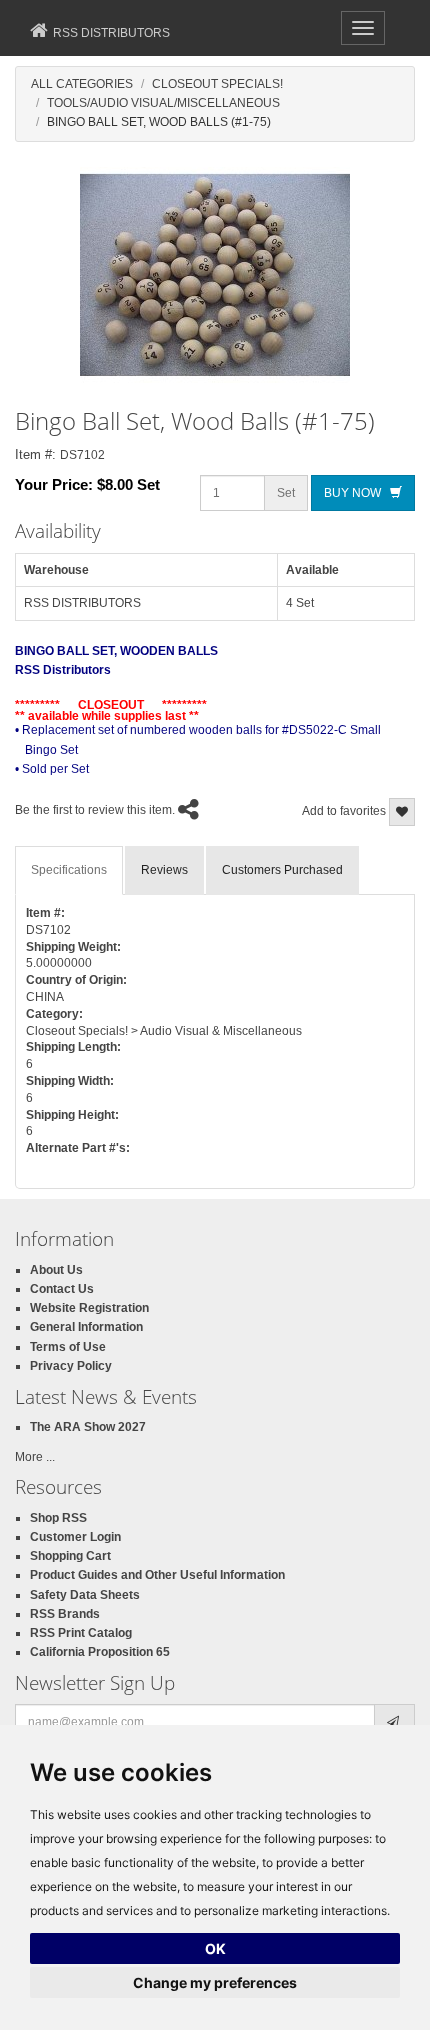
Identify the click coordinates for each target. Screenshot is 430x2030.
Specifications (69, 870)
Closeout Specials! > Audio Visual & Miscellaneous (164, 1031)
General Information (86, 1327)
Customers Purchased (282, 870)
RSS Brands (65, 1614)
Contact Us (62, 1289)
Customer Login (75, 1537)
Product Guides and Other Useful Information (157, 1575)
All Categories (82, 84)
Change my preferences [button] (215, 1982)
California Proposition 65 (100, 1652)
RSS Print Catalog (81, 1633)
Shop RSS (58, 1518)
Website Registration (89, 1308)
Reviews (164, 870)
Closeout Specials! (217, 84)
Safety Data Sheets (85, 1595)
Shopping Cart (70, 1556)
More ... (35, 1457)
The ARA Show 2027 (88, 1427)
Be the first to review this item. (95, 810)
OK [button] (215, 1948)
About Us (56, 1270)
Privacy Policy (71, 1366)
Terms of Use (68, 1347)
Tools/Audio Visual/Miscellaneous (163, 103)
